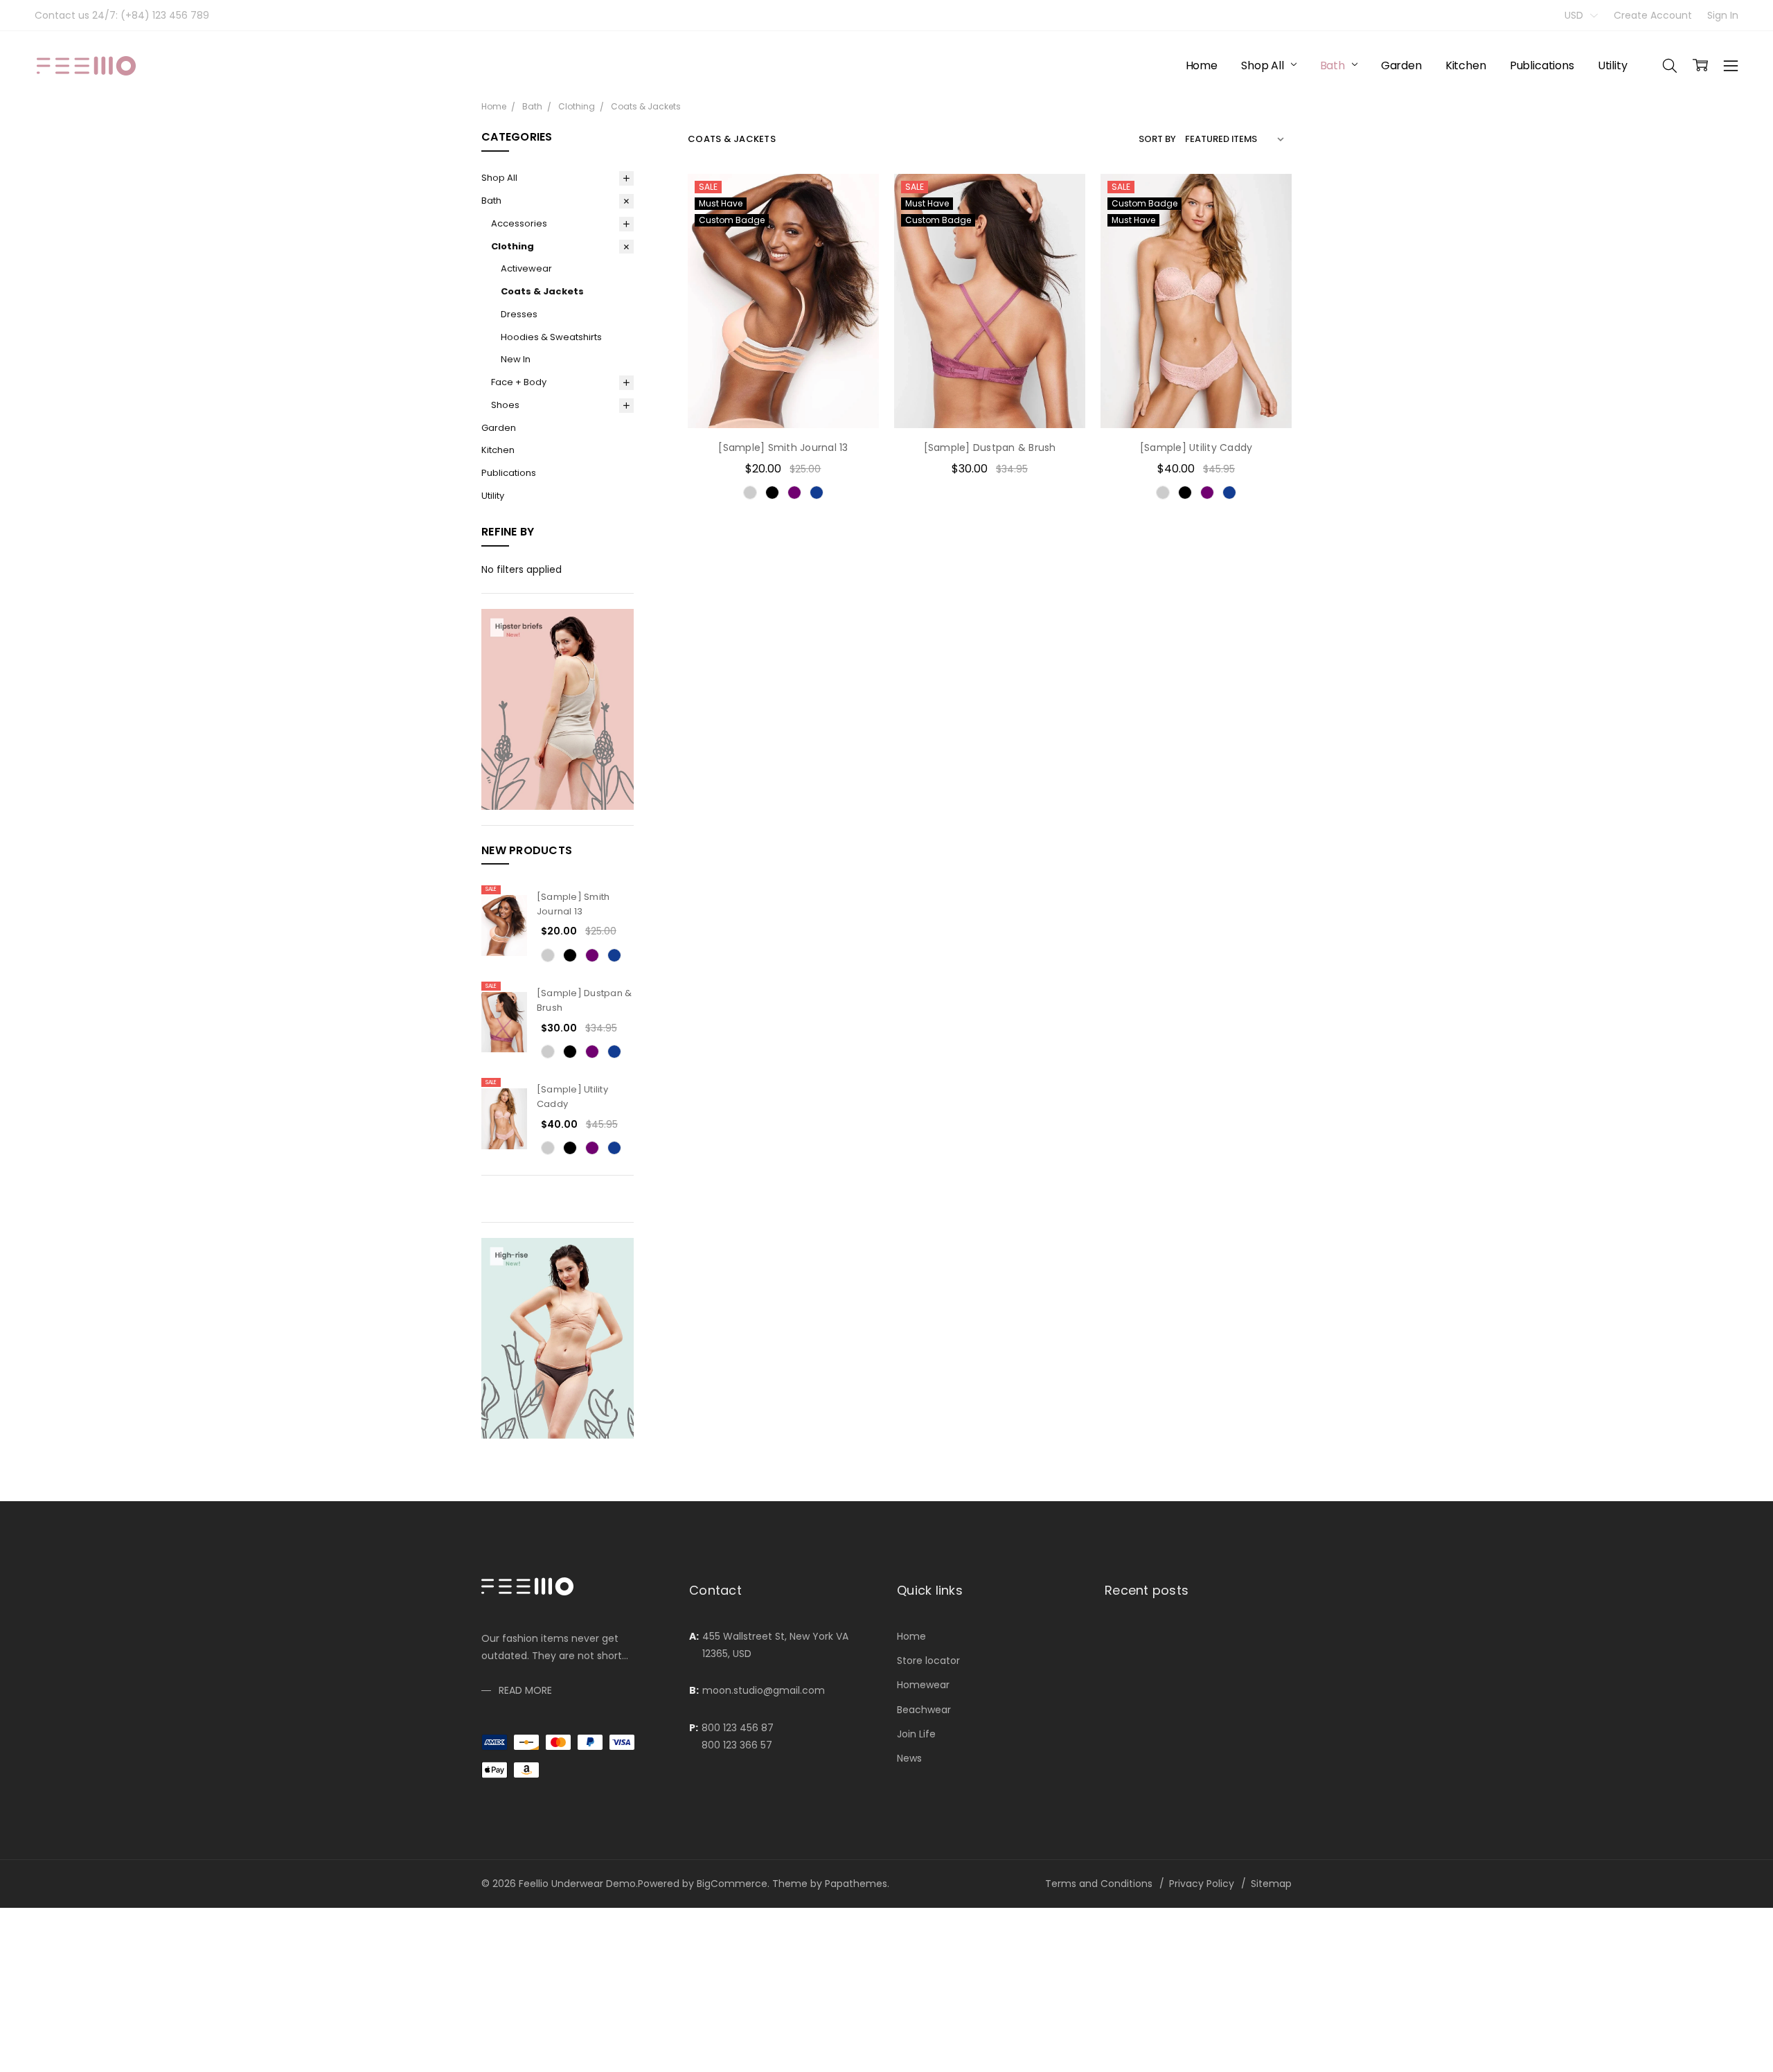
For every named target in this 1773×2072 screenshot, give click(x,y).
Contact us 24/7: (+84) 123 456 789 (122, 15)
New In (516, 359)
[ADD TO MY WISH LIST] (854, 242)
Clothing (513, 246)
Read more (525, 1690)
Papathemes (856, 1884)
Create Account (1653, 15)
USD (1575, 15)
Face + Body (519, 382)
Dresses (519, 314)
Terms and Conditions (1099, 1884)
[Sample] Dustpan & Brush (990, 448)
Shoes (505, 405)
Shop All (1264, 65)
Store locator (928, 1661)
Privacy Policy (1202, 1884)
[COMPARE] (854, 220)
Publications (1542, 65)
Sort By (1157, 139)
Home (1202, 65)
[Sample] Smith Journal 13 (573, 904)
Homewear (923, 1685)
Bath (1334, 65)
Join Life (916, 1734)
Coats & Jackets (542, 291)
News (909, 1758)
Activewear (526, 268)
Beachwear (924, 1710)
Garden (1401, 65)
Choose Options (783, 400)
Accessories (519, 223)
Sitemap (1271, 1884)
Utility (1613, 65)
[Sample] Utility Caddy (1196, 448)
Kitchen (1466, 65)
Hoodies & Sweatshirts (551, 337)
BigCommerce (732, 1884)
